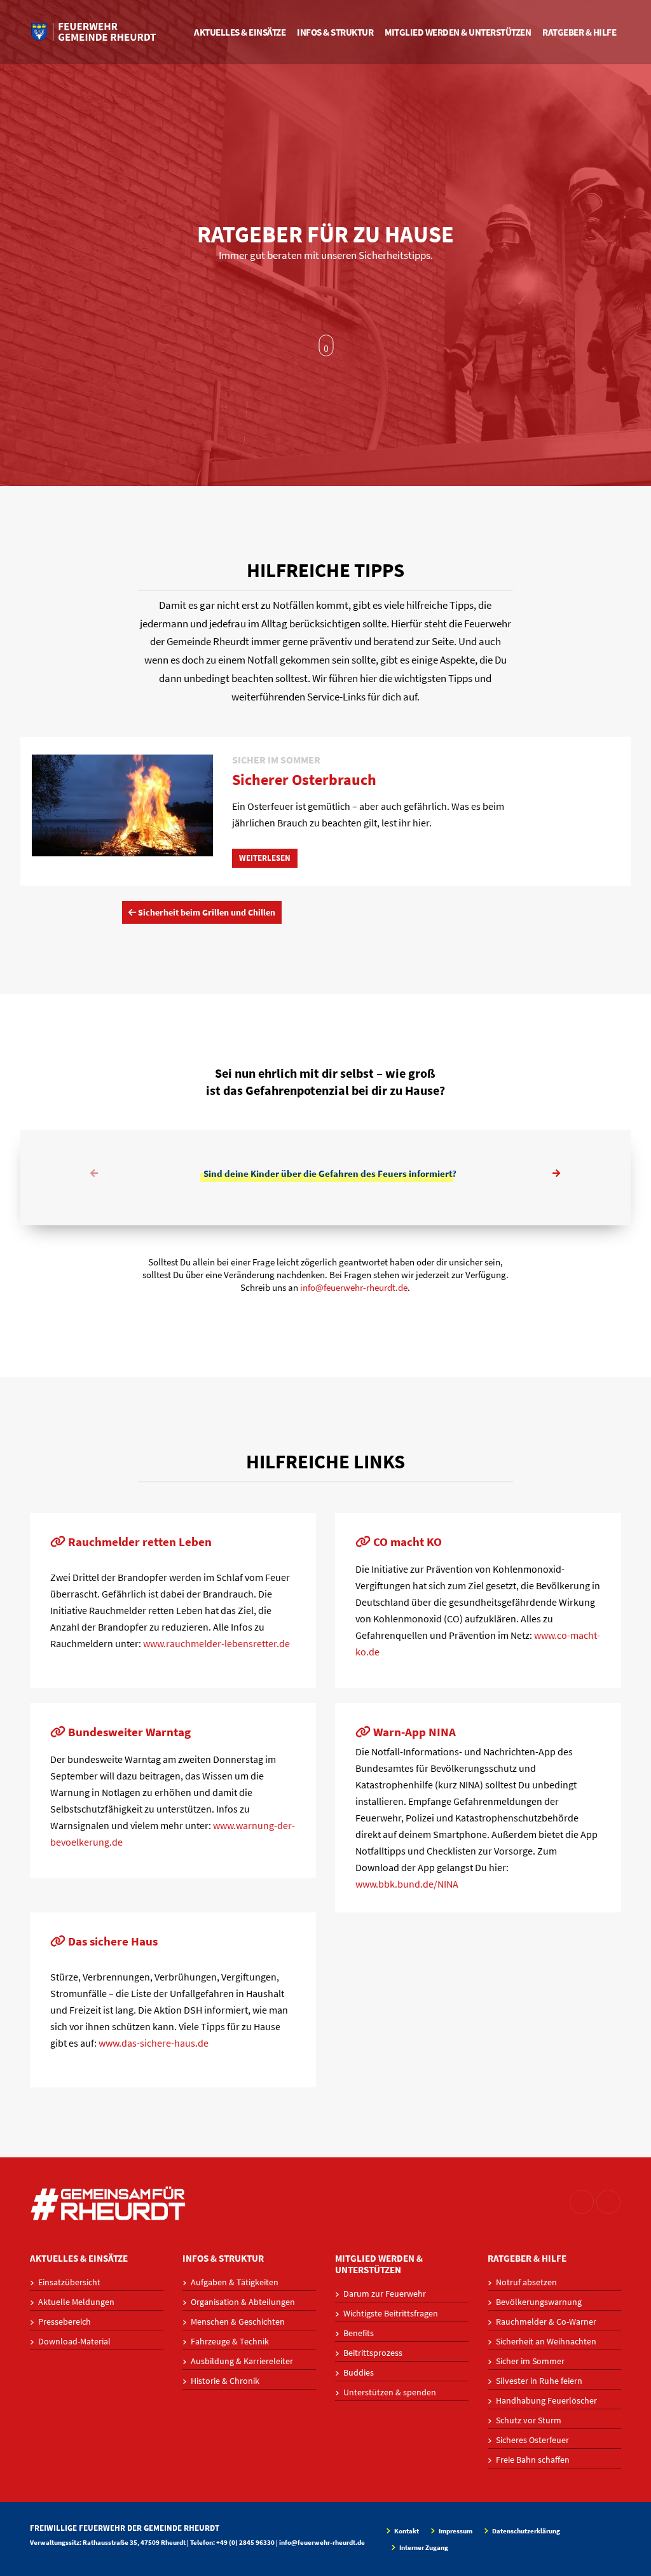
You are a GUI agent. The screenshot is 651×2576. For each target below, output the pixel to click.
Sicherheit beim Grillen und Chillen (206, 912)
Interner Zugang (423, 2547)
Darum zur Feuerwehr (385, 2294)
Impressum (455, 2531)
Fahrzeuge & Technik (230, 2341)
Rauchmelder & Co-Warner (546, 2322)
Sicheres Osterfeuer (532, 2440)
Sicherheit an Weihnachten (546, 2341)
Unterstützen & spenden (390, 2392)
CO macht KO (406, 1542)
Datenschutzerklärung (525, 2531)
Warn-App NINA (413, 1732)
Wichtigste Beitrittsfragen (391, 2313)
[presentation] (95, 1174)
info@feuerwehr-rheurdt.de (354, 1287)
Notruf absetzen (526, 2282)
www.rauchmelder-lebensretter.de (216, 1643)
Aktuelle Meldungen (76, 2302)
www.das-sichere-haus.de (154, 2043)
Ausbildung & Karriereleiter (242, 2361)
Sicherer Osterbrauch (304, 780)
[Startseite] (93, 32)
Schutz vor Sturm (529, 2420)
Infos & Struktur (335, 32)
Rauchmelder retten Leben (139, 1542)
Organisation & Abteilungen (243, 2302)
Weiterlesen (265, 858)
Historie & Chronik (225, 2381)
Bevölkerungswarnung (539, 2302)
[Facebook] (608, 2202)
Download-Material (74, 2341)
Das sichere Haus (112, 1941)
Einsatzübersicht (69, 2282)
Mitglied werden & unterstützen (458, 32)
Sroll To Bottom (326, 345)
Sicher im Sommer (530, 2361)
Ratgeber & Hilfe (579, 32)
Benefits (359, 2333)
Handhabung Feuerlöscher (546, 2400)
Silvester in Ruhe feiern (539, 2381)
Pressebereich (65, 2322)
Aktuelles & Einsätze (240, 32)
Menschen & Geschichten (238, 2322)
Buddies (359, 2372)
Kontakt (406, 2531)
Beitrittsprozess (373, 2353)
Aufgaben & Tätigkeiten (235, 2282)
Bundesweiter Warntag (128, 1732)
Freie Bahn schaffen (533, 2460)
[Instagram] (582, 2202)
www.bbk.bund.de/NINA (407, 1884)
